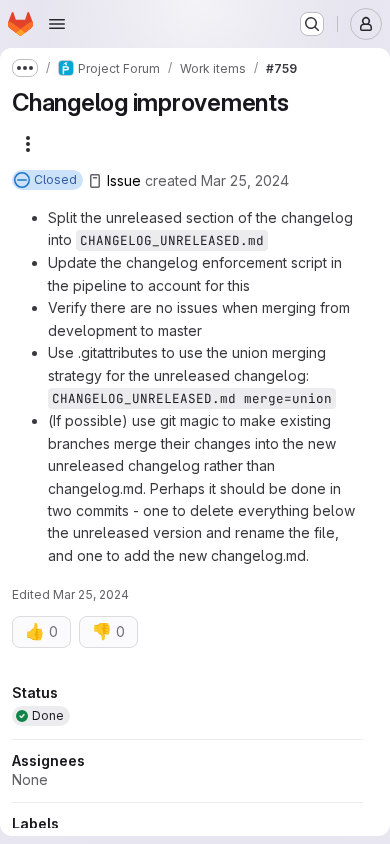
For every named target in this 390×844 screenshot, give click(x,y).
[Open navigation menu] (57, 24)
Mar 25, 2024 (245, 180)
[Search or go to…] (312, 24)
